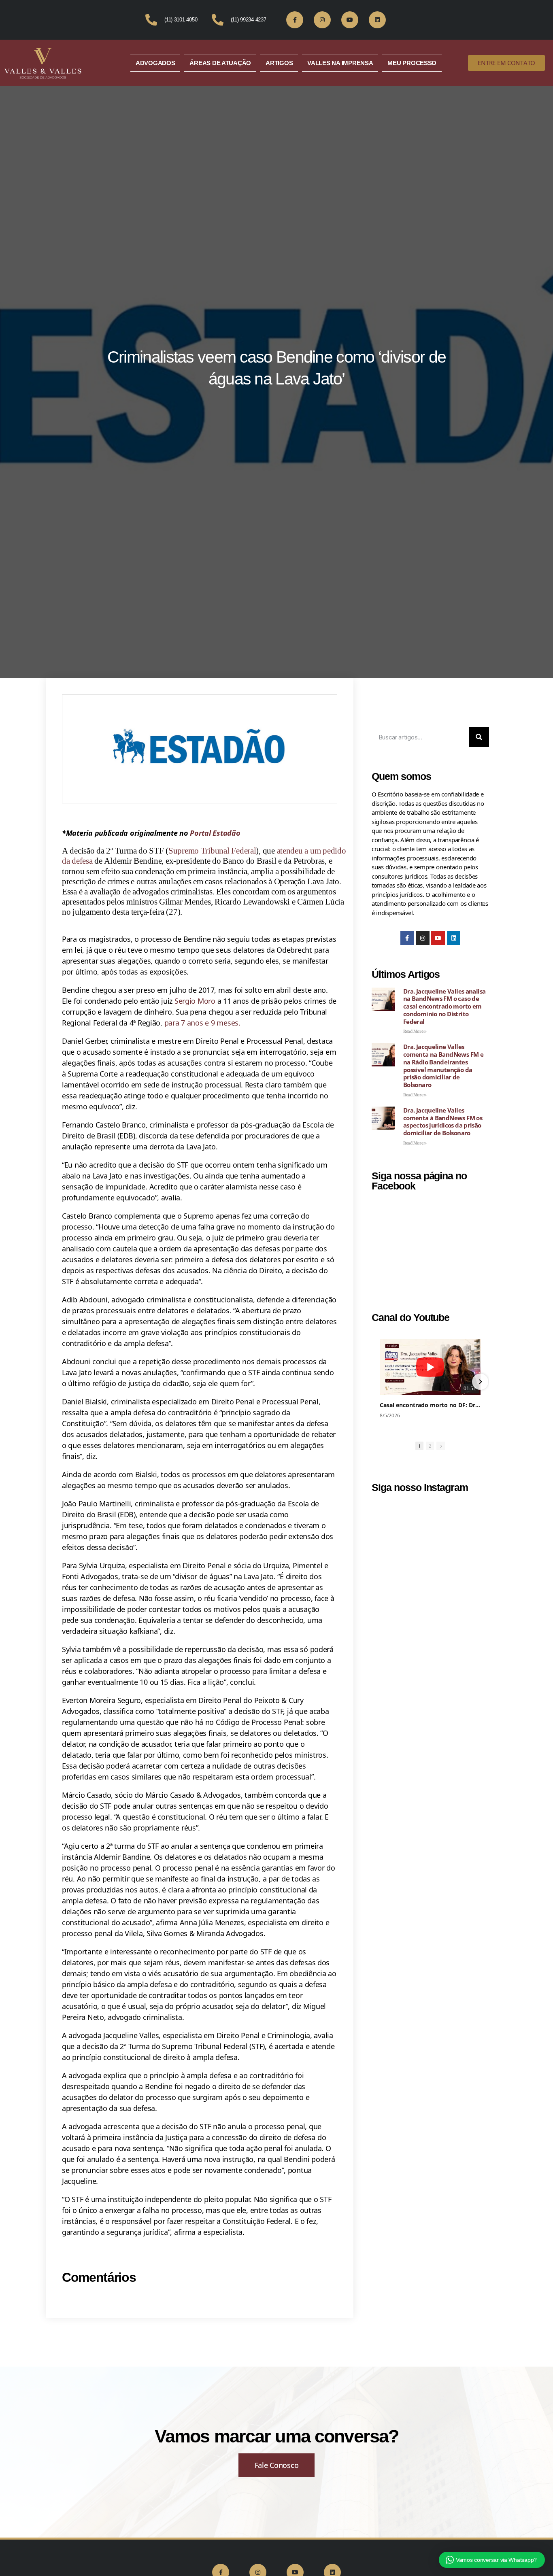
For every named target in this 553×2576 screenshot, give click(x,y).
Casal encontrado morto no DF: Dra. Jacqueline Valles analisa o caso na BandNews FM (430, 1405)
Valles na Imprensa (340, 63)
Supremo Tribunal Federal (212, 851)
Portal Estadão (215, 833)
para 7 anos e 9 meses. (202, 1023)
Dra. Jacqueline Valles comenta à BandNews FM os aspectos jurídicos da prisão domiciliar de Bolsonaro (443, 1121)
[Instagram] (322, 20)
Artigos (279, 63)
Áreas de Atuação (220, 63)
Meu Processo (412, 63)
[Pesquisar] (479, 737)
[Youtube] (350, 20)
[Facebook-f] (295, 20)
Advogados (155, 63)
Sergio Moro (195, 1001)
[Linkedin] (377, 20)
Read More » (415, 1031)
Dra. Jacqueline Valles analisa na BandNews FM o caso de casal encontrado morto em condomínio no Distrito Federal (444, 1006)
